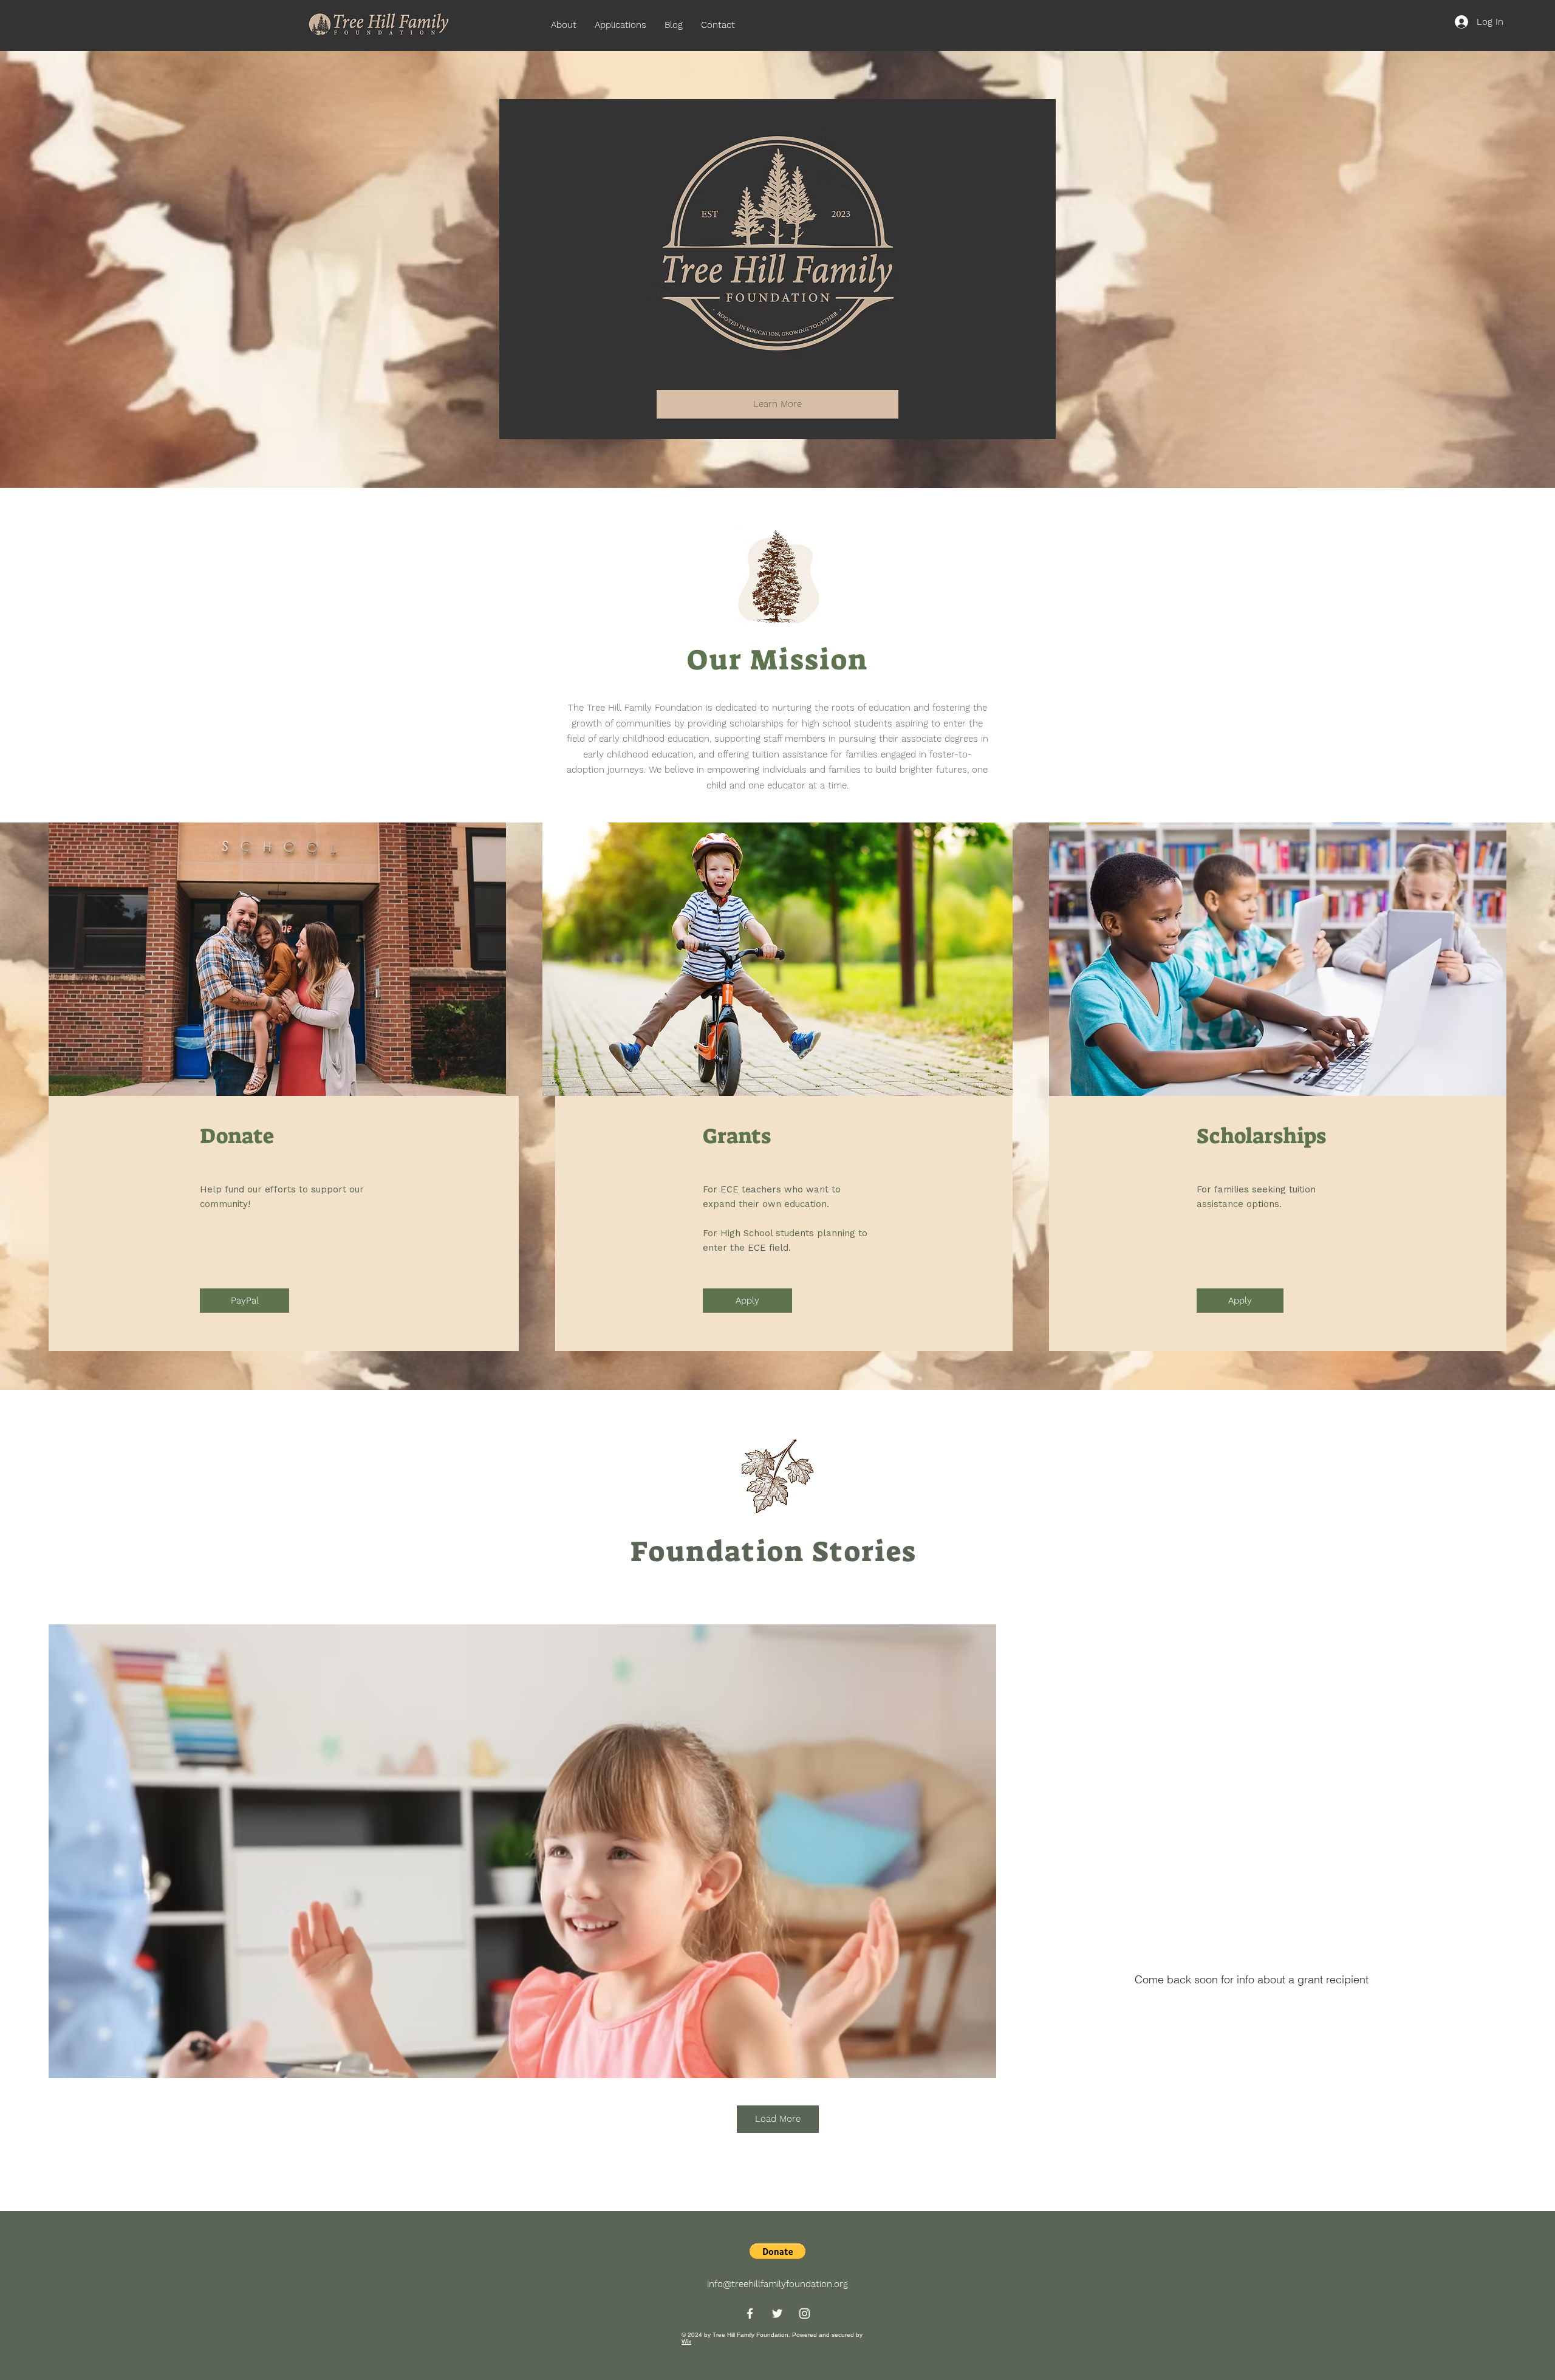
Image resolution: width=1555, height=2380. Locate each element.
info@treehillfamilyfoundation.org (777, 2284)
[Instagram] (805, 2313)
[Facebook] (750, 2313)
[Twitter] (777, 2313)
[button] (777, 2251)
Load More (778, 2119)
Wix (686, 2341)
